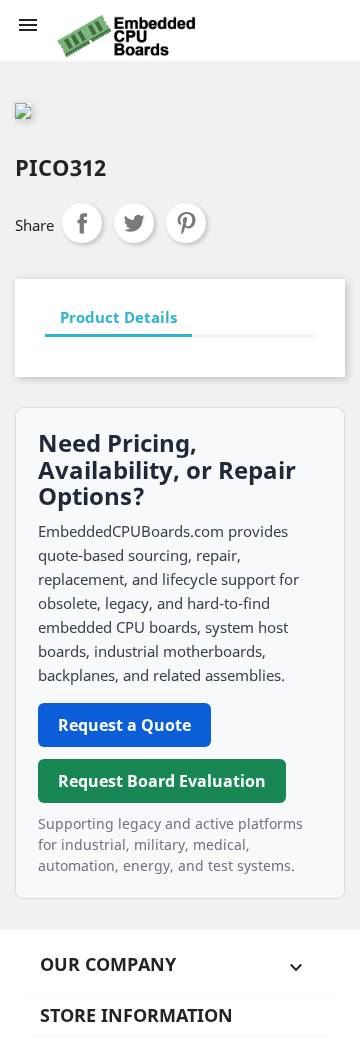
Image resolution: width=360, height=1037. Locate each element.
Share (82, 223)
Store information (136, 1015)
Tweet (134, 223)
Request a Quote (124, 725)
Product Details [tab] (118, 317)
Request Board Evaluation (162, 781)
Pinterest (186, 223)
